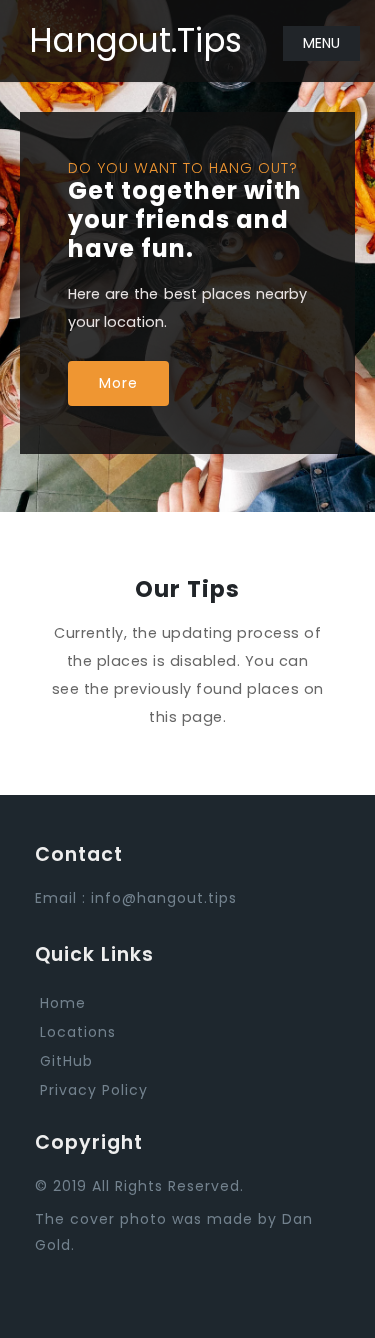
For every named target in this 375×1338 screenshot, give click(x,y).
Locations (78, 1032)
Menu (321, 43)
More (118, 383)
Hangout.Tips (135, 40)
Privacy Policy (94, 1090)
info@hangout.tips (164, 898)
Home (63, 1003)
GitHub (66, 1061)
